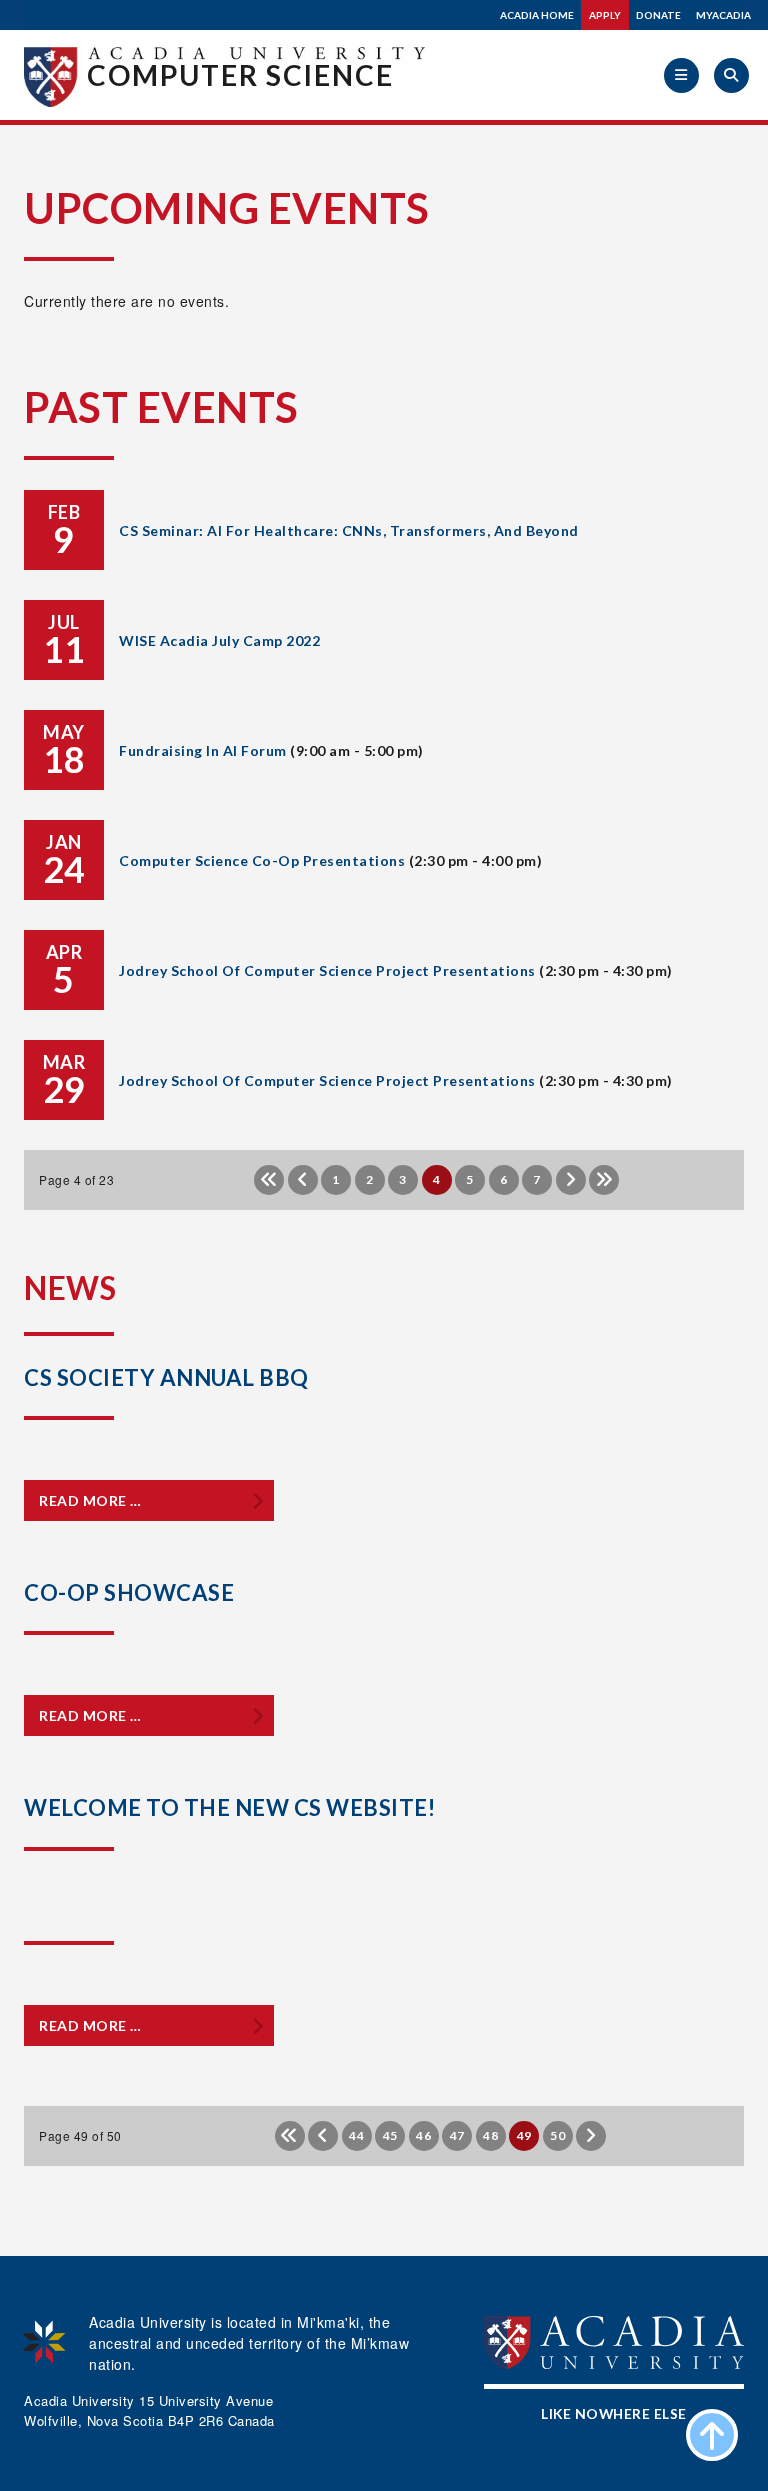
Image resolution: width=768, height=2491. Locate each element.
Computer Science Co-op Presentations (262, 860)
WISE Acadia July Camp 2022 (219, 640)
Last (604, 1180)
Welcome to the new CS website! (229, 1807)
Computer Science (240, 75)
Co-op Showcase (129, 1592)
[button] (681, 75)
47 (457, 2135)
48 (490, 2135)
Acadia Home (537, 15)
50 (557, 2135)
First (269, 1180)
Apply (605, 15)
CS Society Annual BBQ (166, 1377)
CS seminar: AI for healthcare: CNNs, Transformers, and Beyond (349, 530)
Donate (658, 15)
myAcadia (723, 15)
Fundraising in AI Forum (203, 750)
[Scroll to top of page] (712, 2435)
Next (571, 1180)
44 (356, 2135)
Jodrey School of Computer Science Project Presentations (327, 970)
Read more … (90, 1500)
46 (423, 2135)
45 (390, 2135)
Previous (303, 1180)
